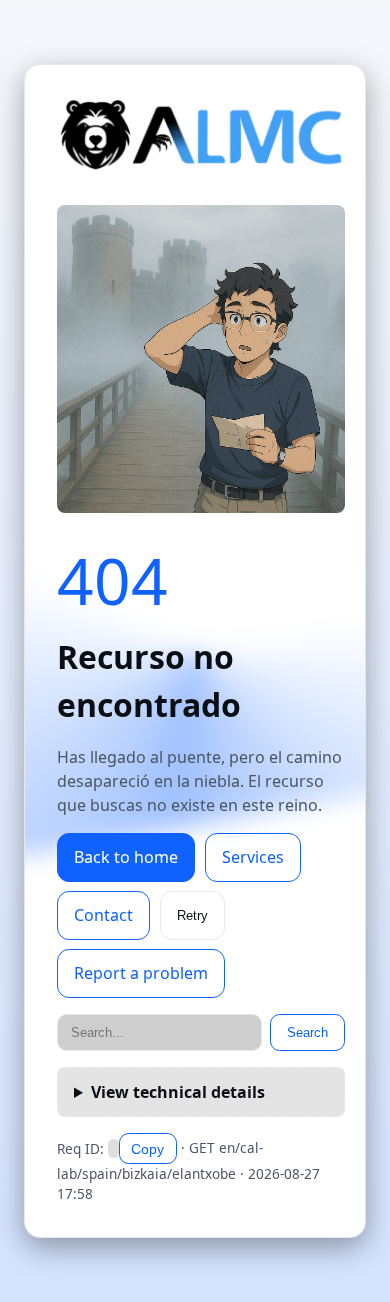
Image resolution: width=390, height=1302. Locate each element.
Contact (103, 915)
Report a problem (141, 973)
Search (307, 1032)
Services (253, 857)
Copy (147, 1149)
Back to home (126, 857)
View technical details (178, 1092)
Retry (192, 915)
